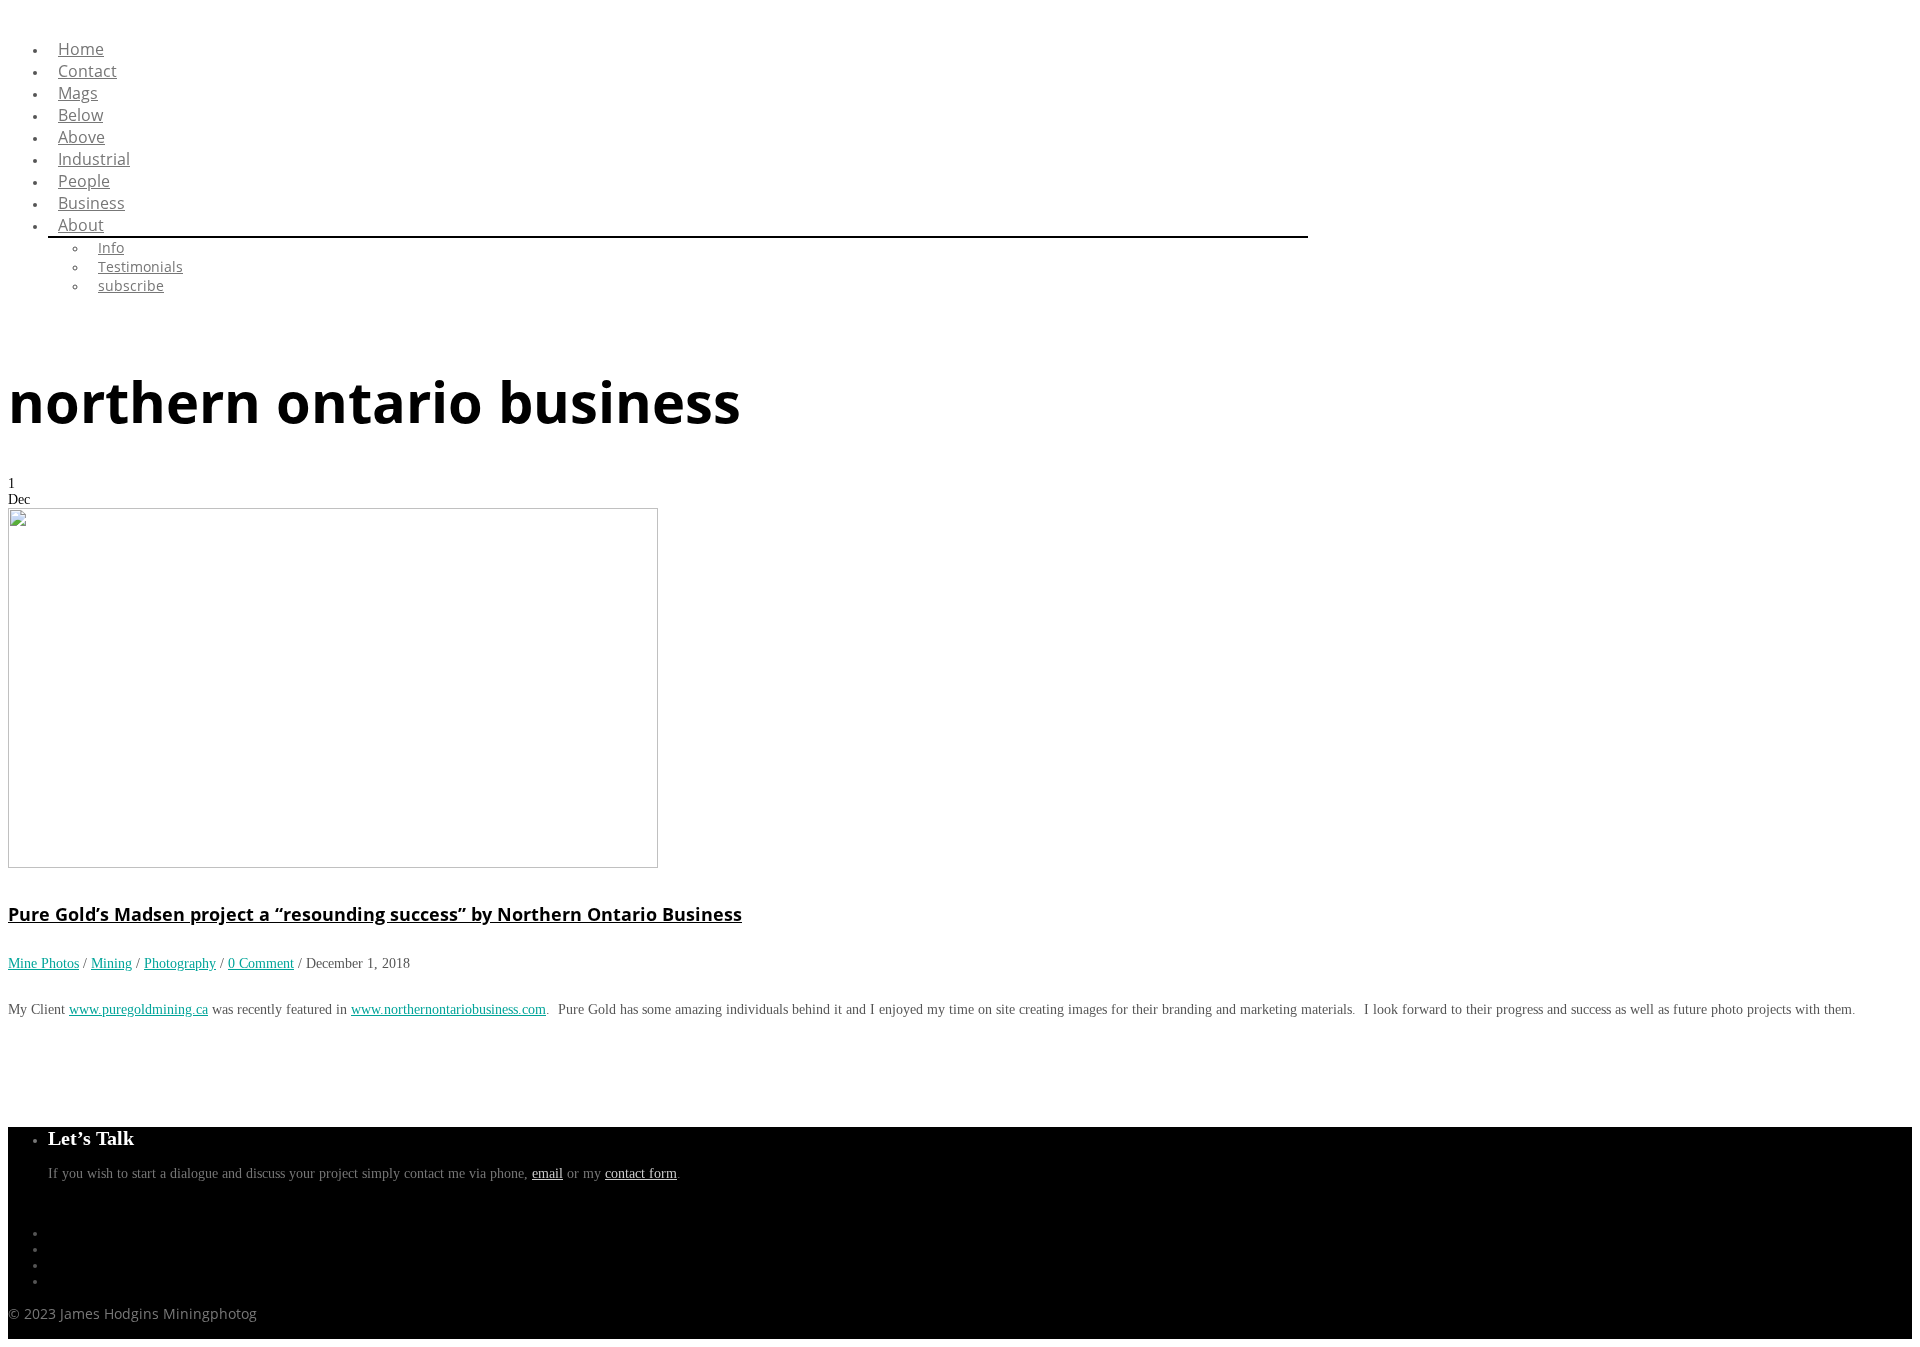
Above (81, 137)
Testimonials (140, 266)
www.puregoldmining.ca (138, 1009)
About (81, 225)
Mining (111, 963)
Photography (180, 963)
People (84, 181)
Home (81, 49)
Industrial (94, 159)
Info (111, 247)
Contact (87, 71)
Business (91, 203)
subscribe (131, 285)
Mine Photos (43, 963)
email (547, 1173)
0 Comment (261, 963)
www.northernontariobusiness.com (448, 1009)
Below (80, 115)
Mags (78, 93)
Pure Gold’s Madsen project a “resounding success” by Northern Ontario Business (375, 914)
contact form (641, 1173)
